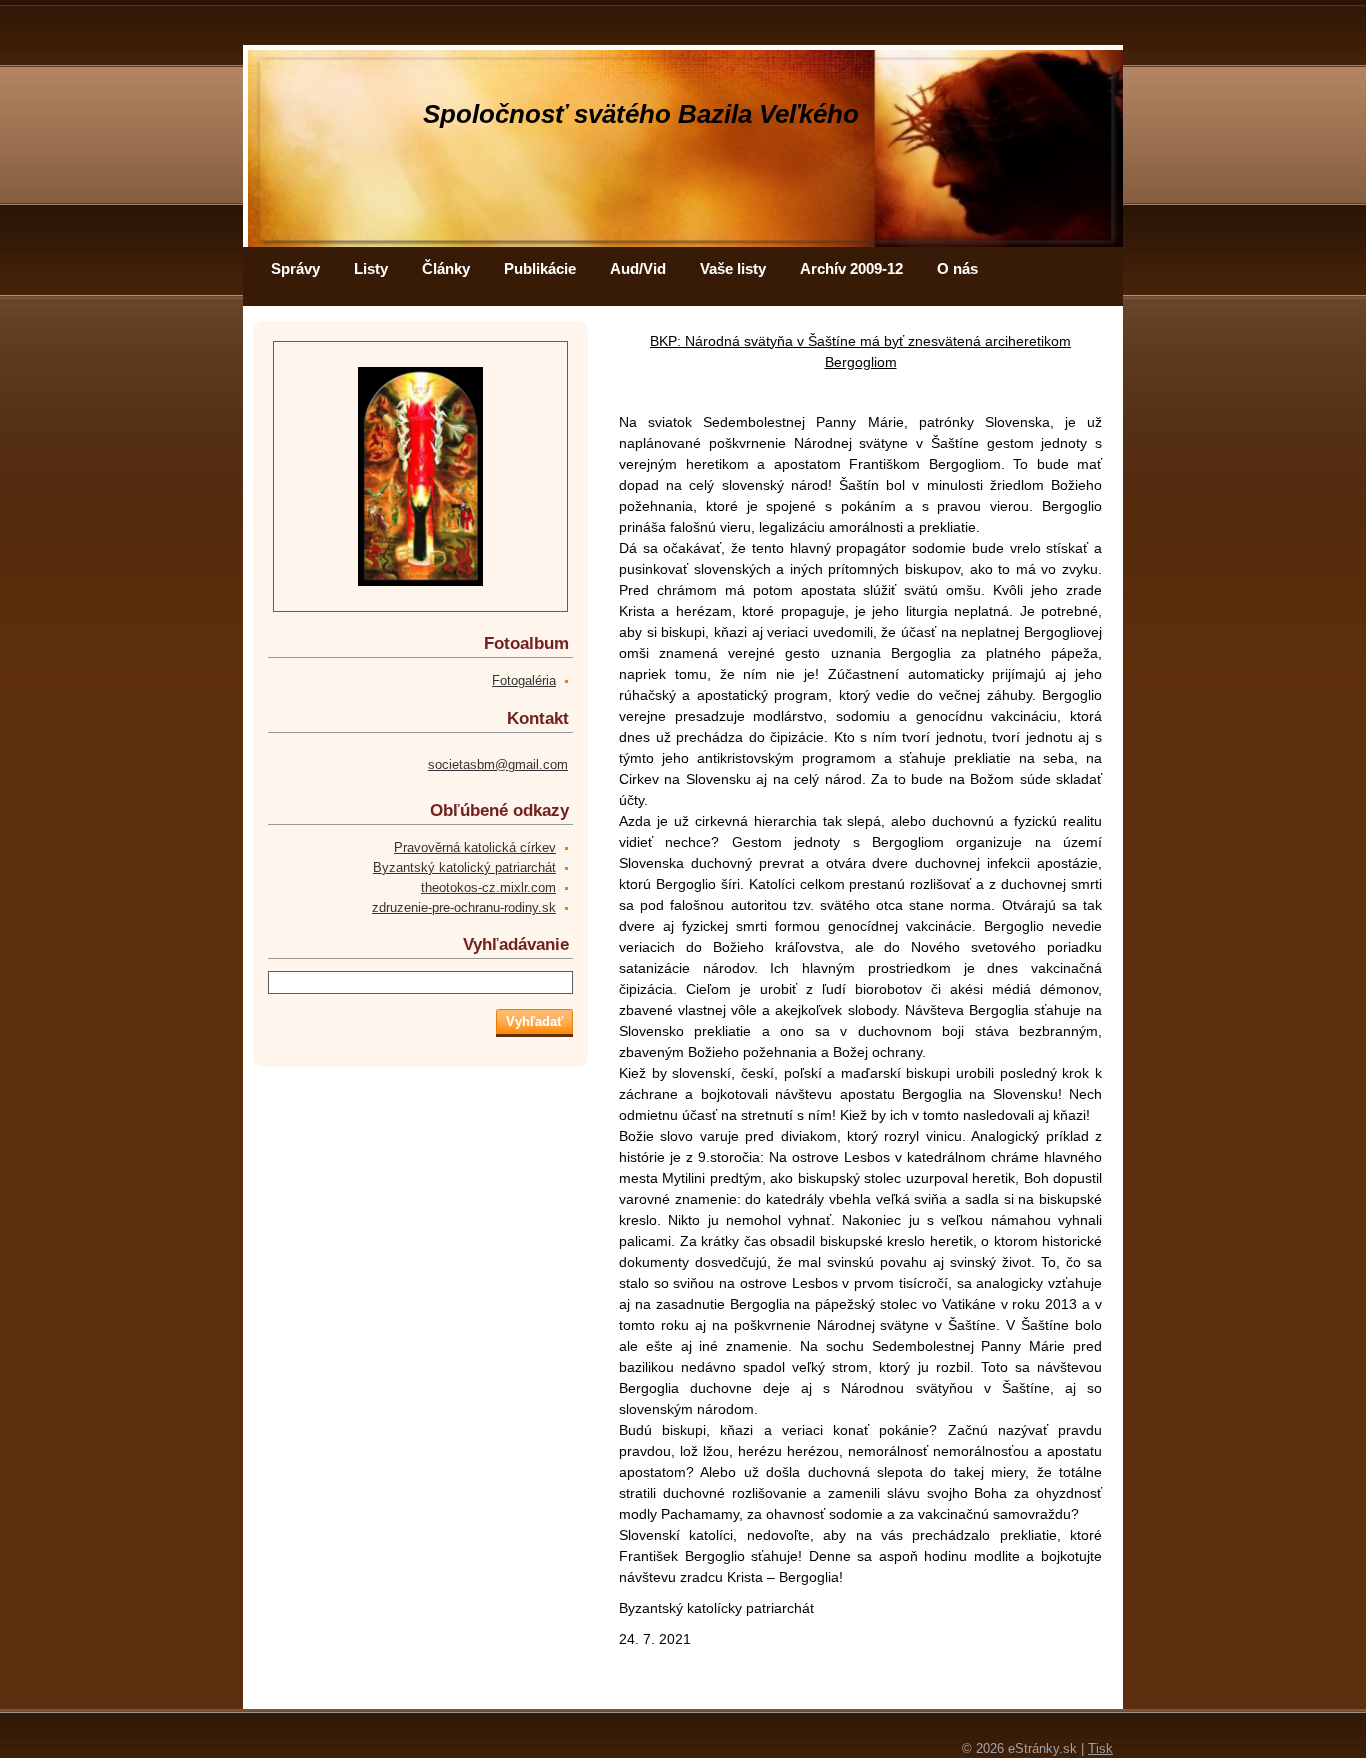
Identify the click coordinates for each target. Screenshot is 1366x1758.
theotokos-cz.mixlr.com (488, 887)
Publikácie (540, 268)
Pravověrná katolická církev (475, 847)
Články (446, 268)
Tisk (1100, 1748)
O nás (957, 268)
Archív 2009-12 (851, 268)
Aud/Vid (638, 268)
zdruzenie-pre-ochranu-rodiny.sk (464, 907)
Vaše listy (733, 268)
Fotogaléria (524, 680)
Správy (295, 268)
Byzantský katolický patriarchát (464, 867)
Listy (371, 268)
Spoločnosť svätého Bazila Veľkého (641, 114)
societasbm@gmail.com (498, 764)
